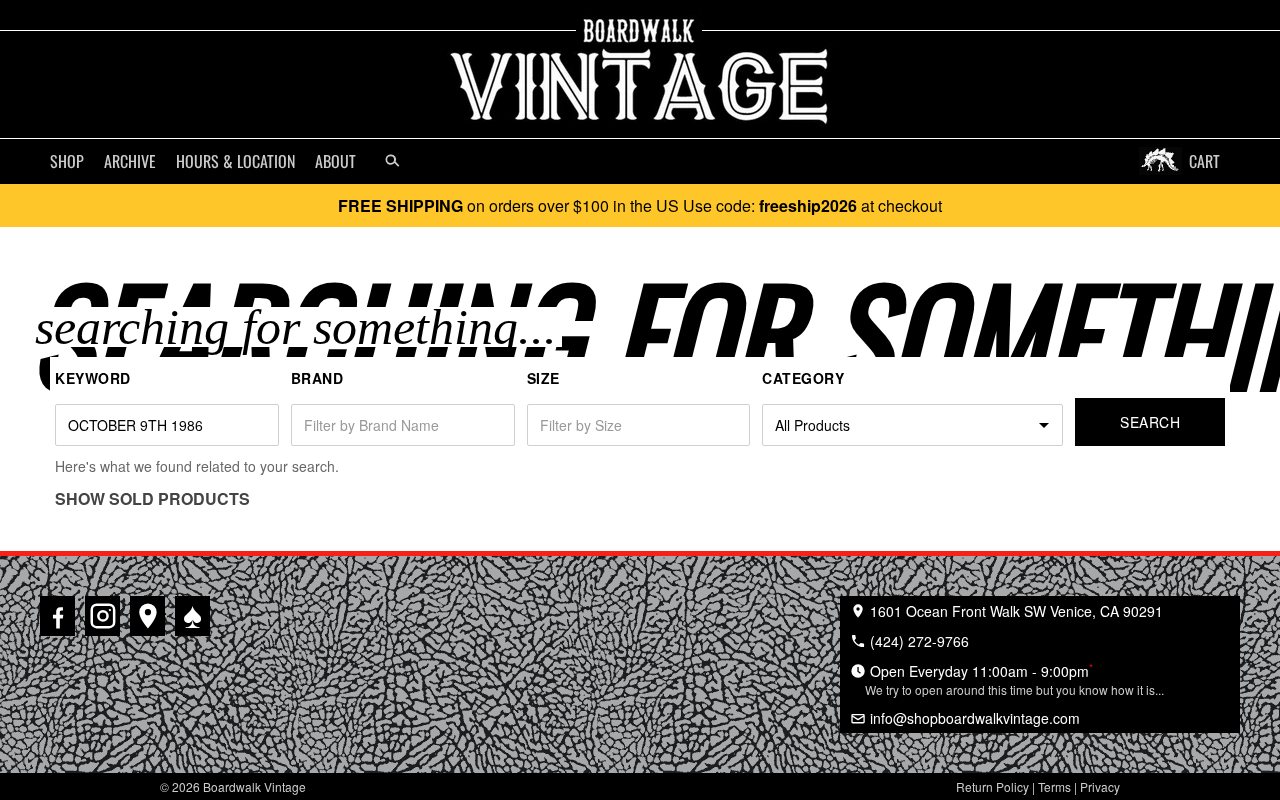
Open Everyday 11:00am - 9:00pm (1014, 679)
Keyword (93, 378)
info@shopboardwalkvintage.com (973, 718)
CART (1204, 161)
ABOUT (335, 161)
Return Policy (992, 786)
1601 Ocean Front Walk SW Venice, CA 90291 (1014, 611)
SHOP (67, 161)
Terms (1054, 786)
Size (543, 378)
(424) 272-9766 (917, 641)
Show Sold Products (152, 498)
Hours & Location (235, 161)
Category (803, 378)
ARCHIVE (130, 161)
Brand (317, 378)
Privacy (1100, 786)
